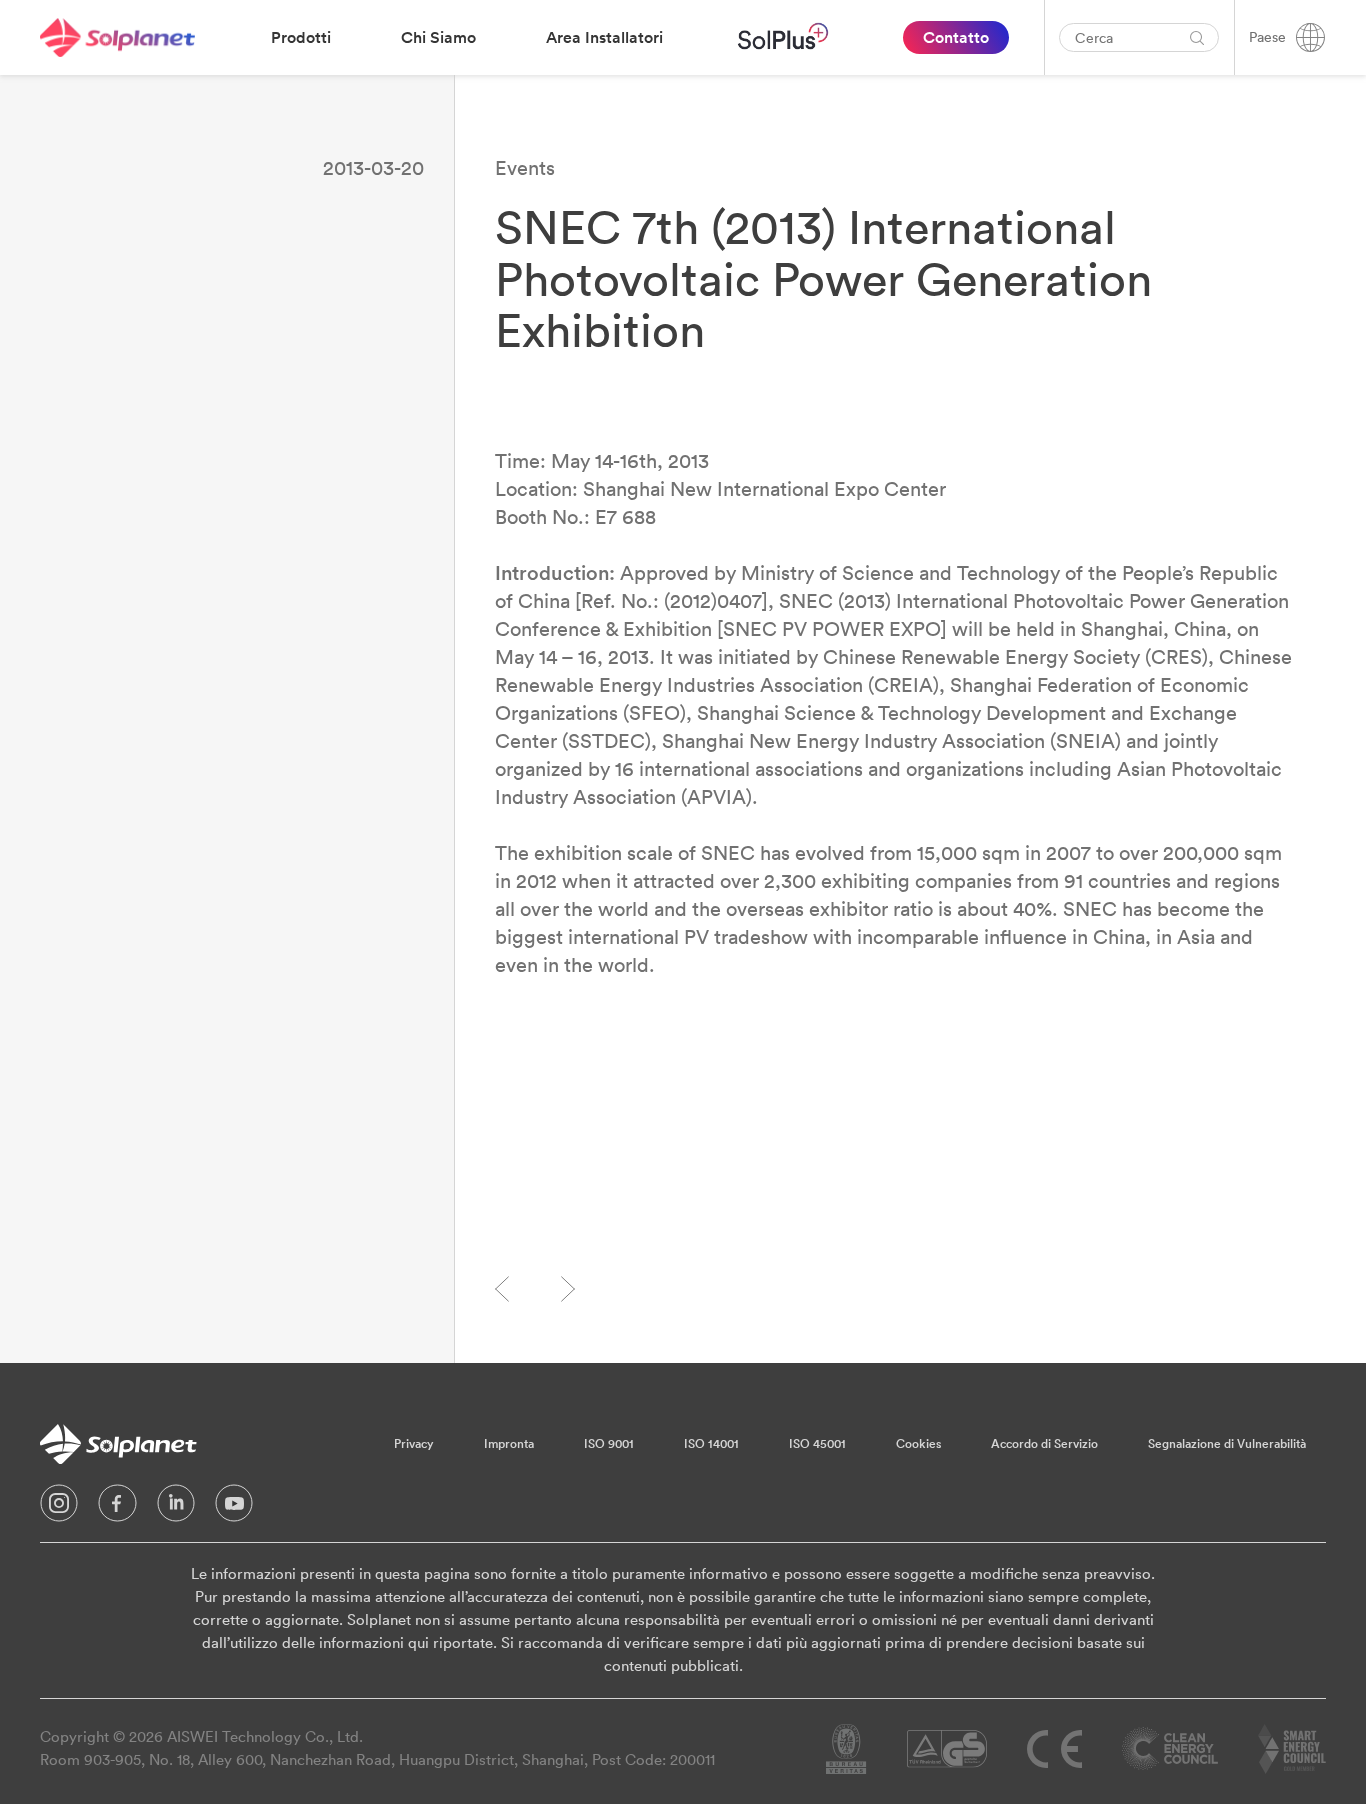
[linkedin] (176, 1508)
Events (525, 167)
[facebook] (117, 1508)
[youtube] (234, 1508)
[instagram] (59, 1508)
